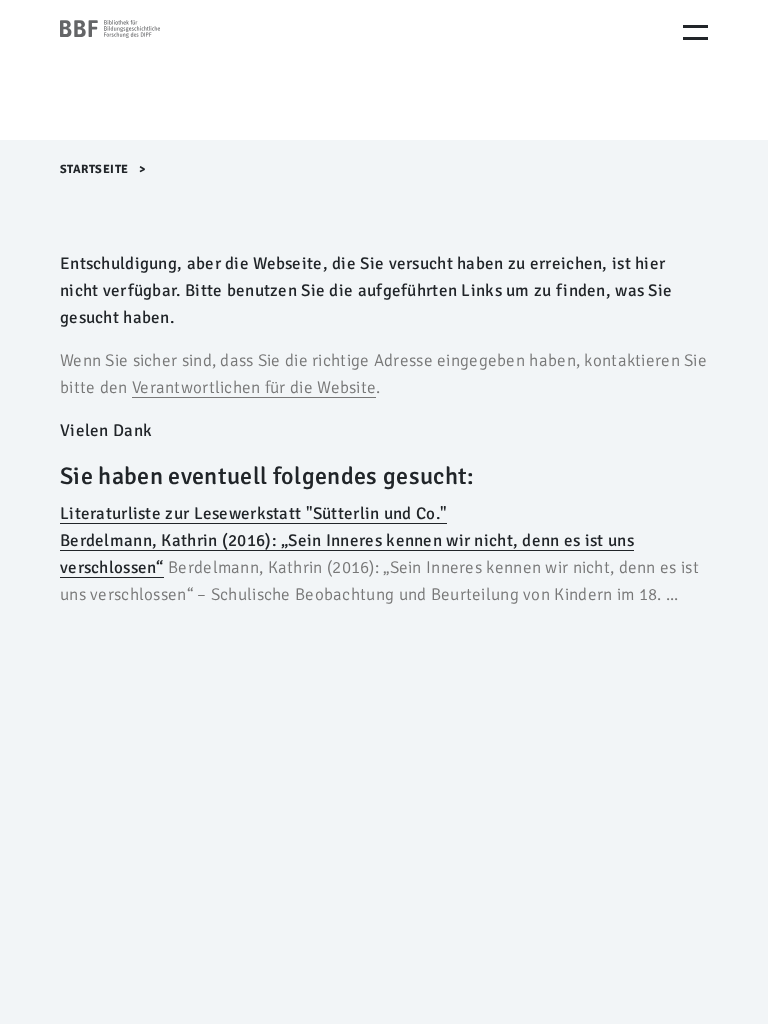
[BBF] (145, 70)
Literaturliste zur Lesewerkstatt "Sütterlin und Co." (253, 513)
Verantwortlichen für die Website (254, 387)
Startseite (94, 169)
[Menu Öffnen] (695, 32)
